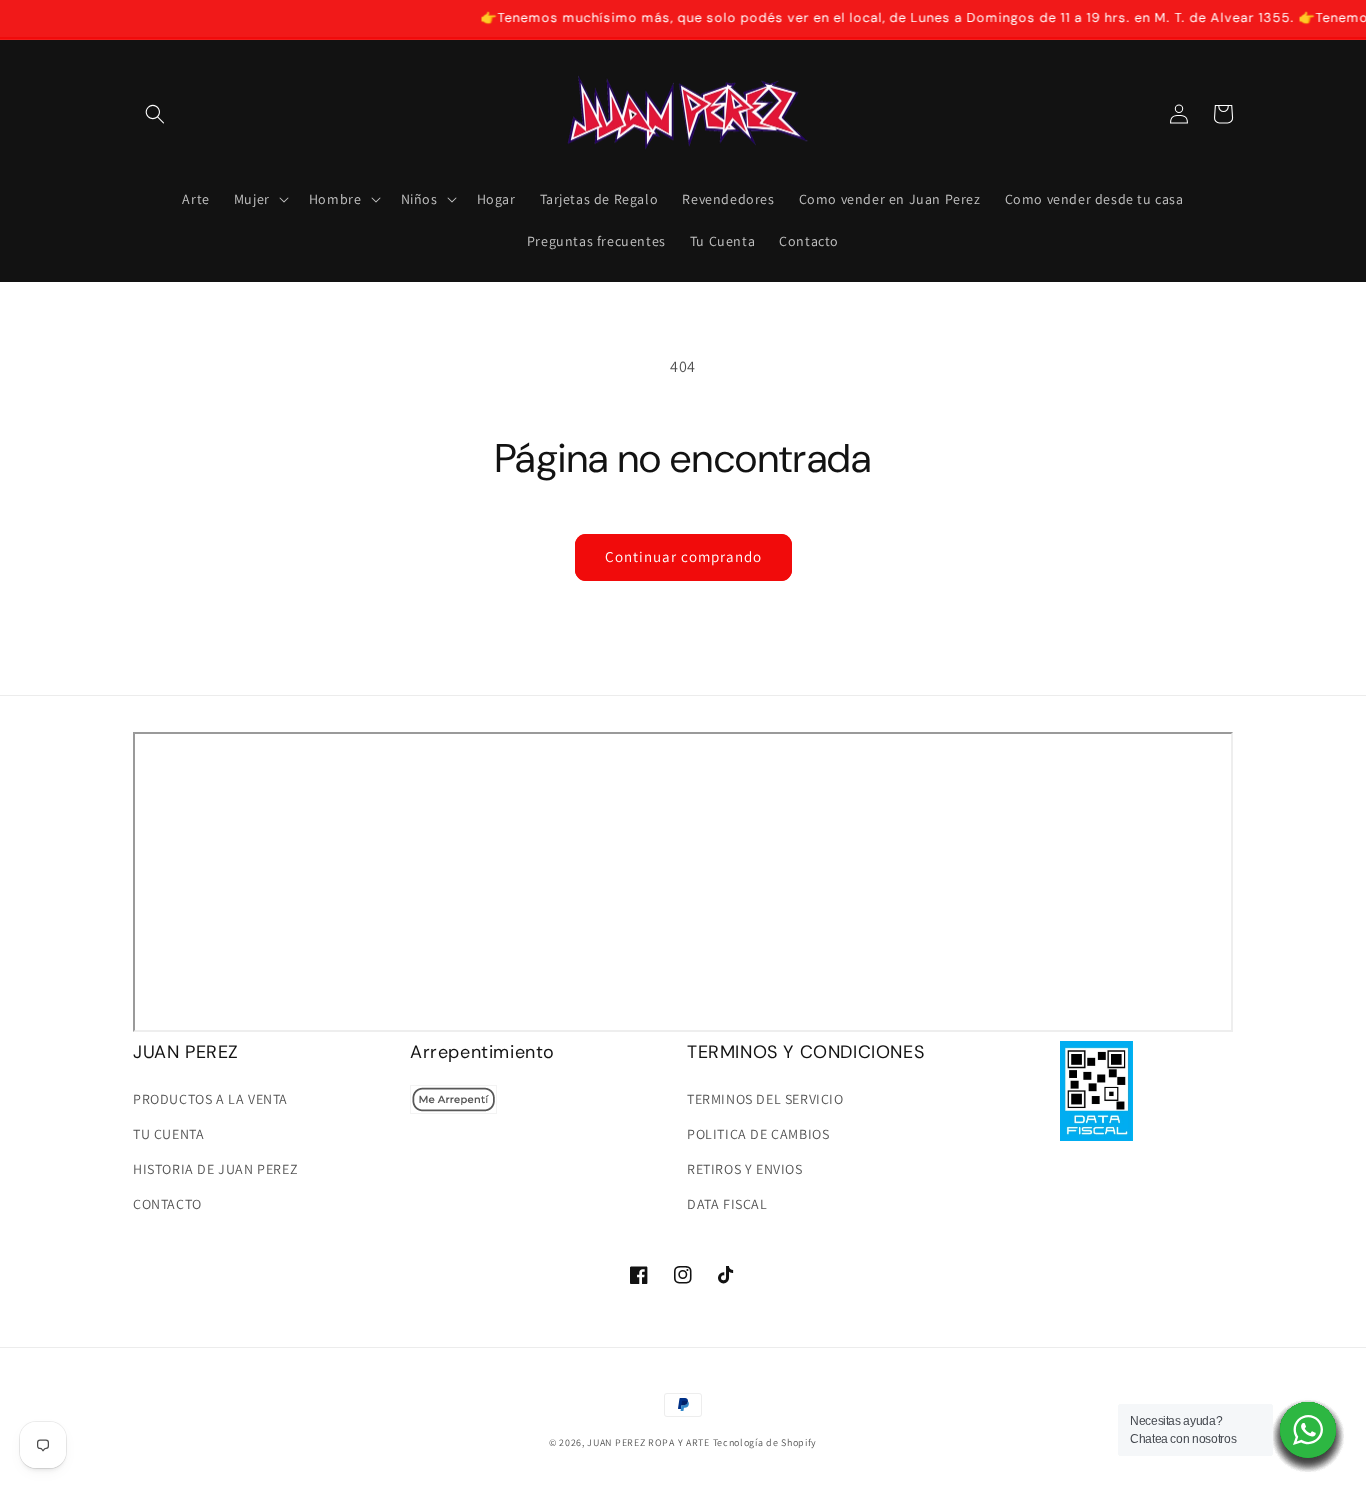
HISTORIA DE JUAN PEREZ (215, 1169)
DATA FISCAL (727, 1204)
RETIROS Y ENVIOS (745, 1169)
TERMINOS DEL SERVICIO (765, 1099)
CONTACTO (167, 1204)
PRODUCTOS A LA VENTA (210, 1099)
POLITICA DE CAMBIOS (758, 1134)
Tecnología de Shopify (765, 1442)
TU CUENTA (168, 1134)
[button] (155, 114)
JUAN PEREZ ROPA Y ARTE (648, 1442)
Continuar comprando (683, 556)
